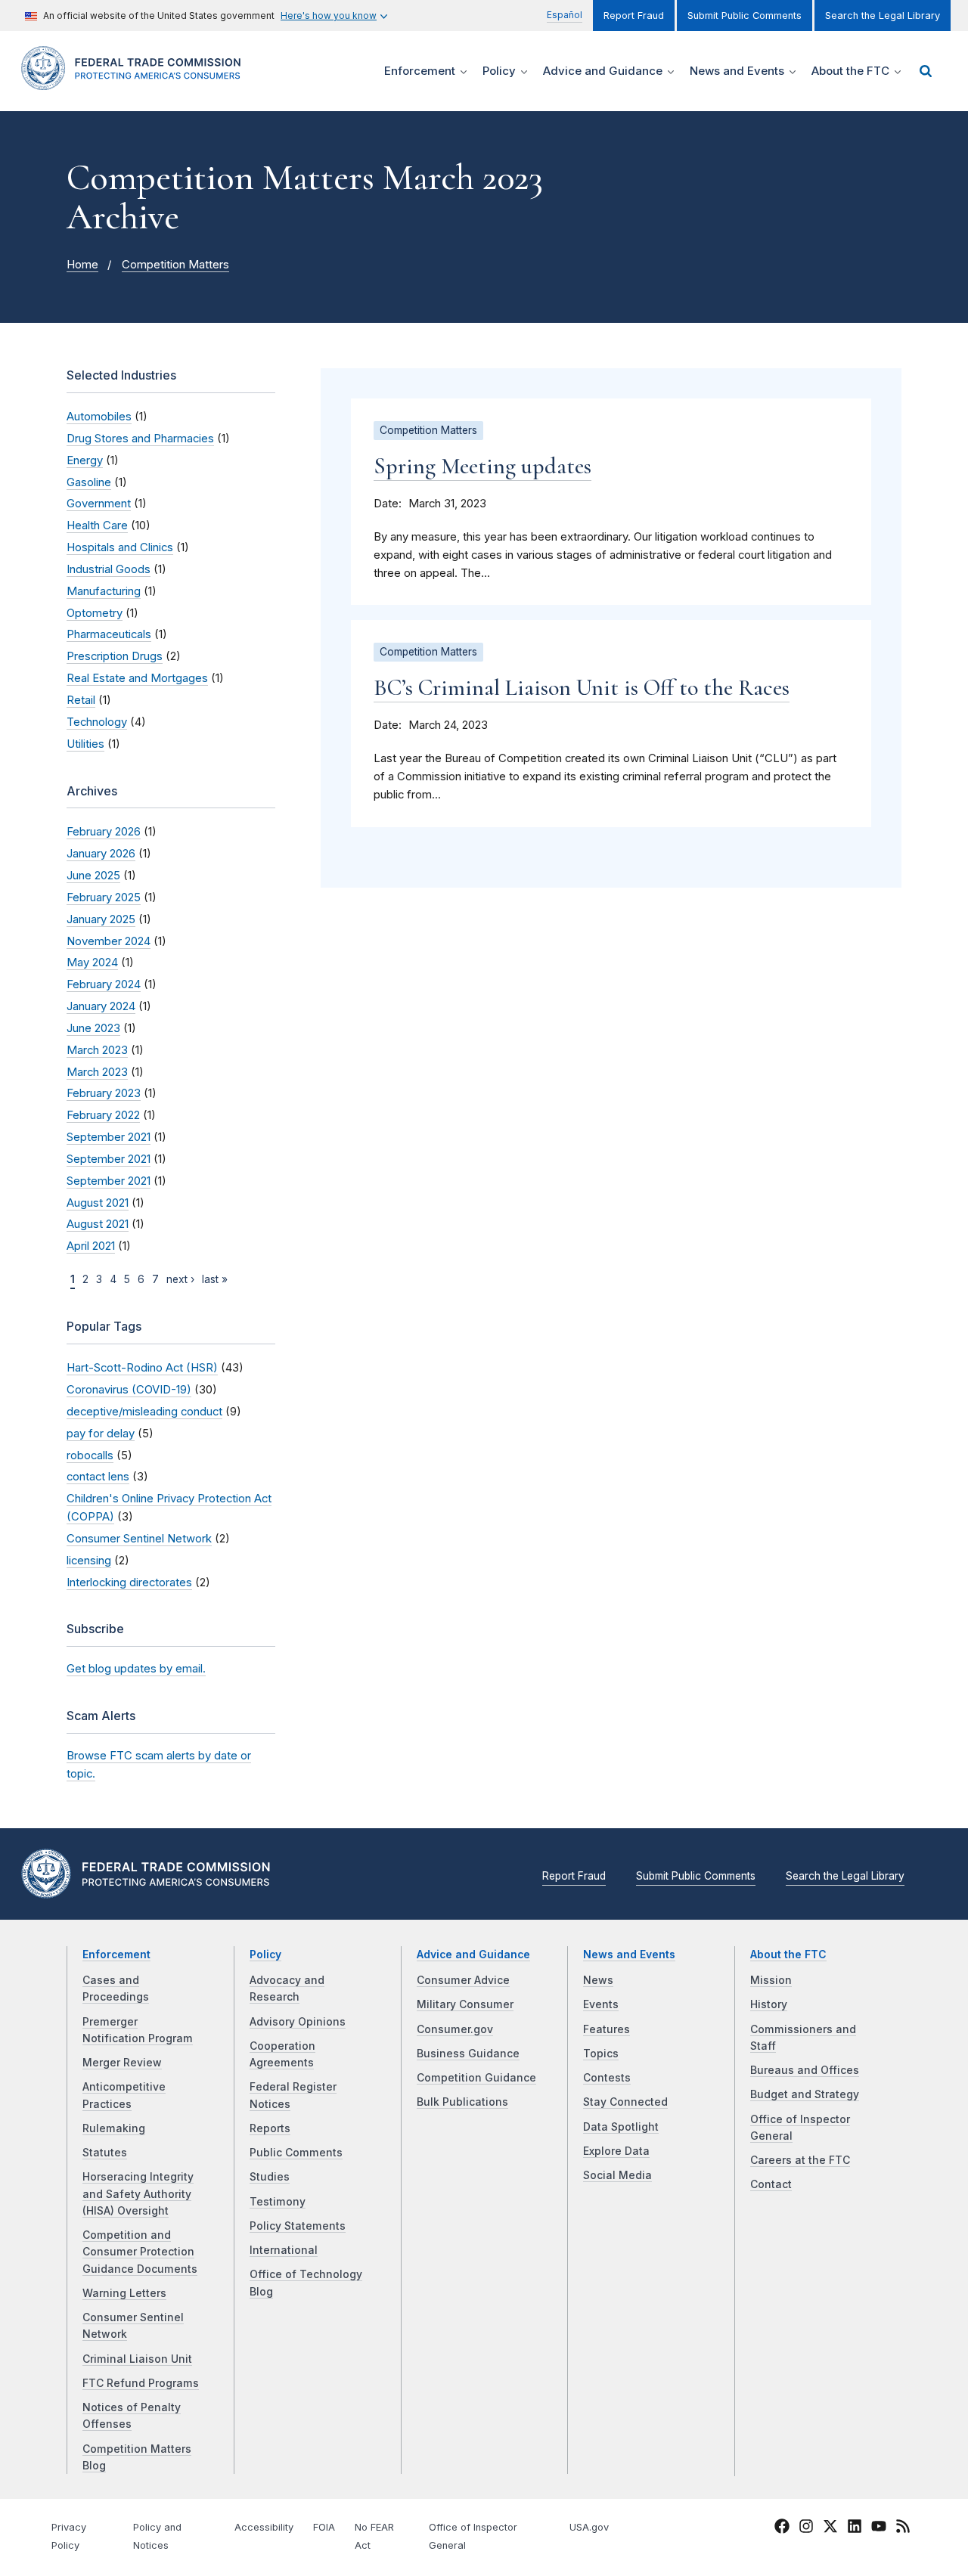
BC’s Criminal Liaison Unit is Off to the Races (582, 688)
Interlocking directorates (129, 1582)
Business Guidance (468, 2054)
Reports (270, 2128)
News (598, 1980)
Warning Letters (124, 2293)
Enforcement (116, 1954)
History (769, 2004)
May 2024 (92, 963)
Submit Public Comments (745, 15)
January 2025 (101, 919)
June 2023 (93, 1028)
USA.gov (589, 2527)
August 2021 (98, 1203)
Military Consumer (465, 2004)
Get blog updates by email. (136, 1669)
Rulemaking (114, 2128)
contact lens (98, 1477)
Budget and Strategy (805, 2094)
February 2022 (103, 1115)
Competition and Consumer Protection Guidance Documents (140, 2252)
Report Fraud (634, 15)
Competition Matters (175, 265)
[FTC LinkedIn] (855, 2529)
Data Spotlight (621, 2127)
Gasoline (89, 482)
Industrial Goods (109, 569)
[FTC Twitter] (830, 2526)
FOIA (324, 2527)
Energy (85, 460)
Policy (265, 1954)
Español (565, 15)
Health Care (97, 525)
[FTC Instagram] (806, 2529)
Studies (270, 2177)
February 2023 (104, 1093)
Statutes (105, 2153)
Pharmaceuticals (109, 634)
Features (607, 2029)
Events (601, 2004)
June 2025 (93, 876)
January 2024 (101, 1006)
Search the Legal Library (883, 15)
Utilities (85, 744)
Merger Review (122, 2063)
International (284, 2250)
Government (99, 504)
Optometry (95, 613)
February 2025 (104, 897)
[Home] (136, 81)
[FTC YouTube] (879, 2529)
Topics (601, 2054)
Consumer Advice (463, 1980)
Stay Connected (625, 2102)
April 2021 (91, 1246)
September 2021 (109, 1137)
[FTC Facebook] (782, 2529)
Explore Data (616, 2151)
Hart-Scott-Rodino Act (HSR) (142, 1368)
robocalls (90, 1455)
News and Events (629, 1954)
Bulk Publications (462, 2102)
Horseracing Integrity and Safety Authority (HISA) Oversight (138, 2194)
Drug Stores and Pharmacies (140, 439)
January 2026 (101, 854)
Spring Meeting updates (482, 466)
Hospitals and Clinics (120, 547)
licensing (89, 1561)
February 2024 (104, 984)
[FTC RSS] (903, 2529)
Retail (81, 700)
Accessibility (264, 2527)
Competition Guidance (476, 2078)
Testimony (278, 2202)
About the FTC (788, 1954)
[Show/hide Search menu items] (926, 71)
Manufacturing (104, 591)
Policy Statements (298, 2226)
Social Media (617, 2175)
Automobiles (99, 417)
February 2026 (104, 832)
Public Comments (296, 2153)
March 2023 (97, 1050)
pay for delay (101, 1434)
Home (82, 265)
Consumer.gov (455, 2029)
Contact (771, 2184)
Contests (607, 2078)
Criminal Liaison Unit (137, 2359)
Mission (771, 1980)
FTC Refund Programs (141, 2383)
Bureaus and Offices (805, 2070)
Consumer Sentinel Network (139, 1539)
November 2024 (109, 941)
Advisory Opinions (298, 2022)
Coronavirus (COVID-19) (129, 1390)
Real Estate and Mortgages (137, 678)
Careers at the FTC (800, 2160)
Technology (97, 722)
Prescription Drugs (115, 656)
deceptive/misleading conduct (144, 1412)
